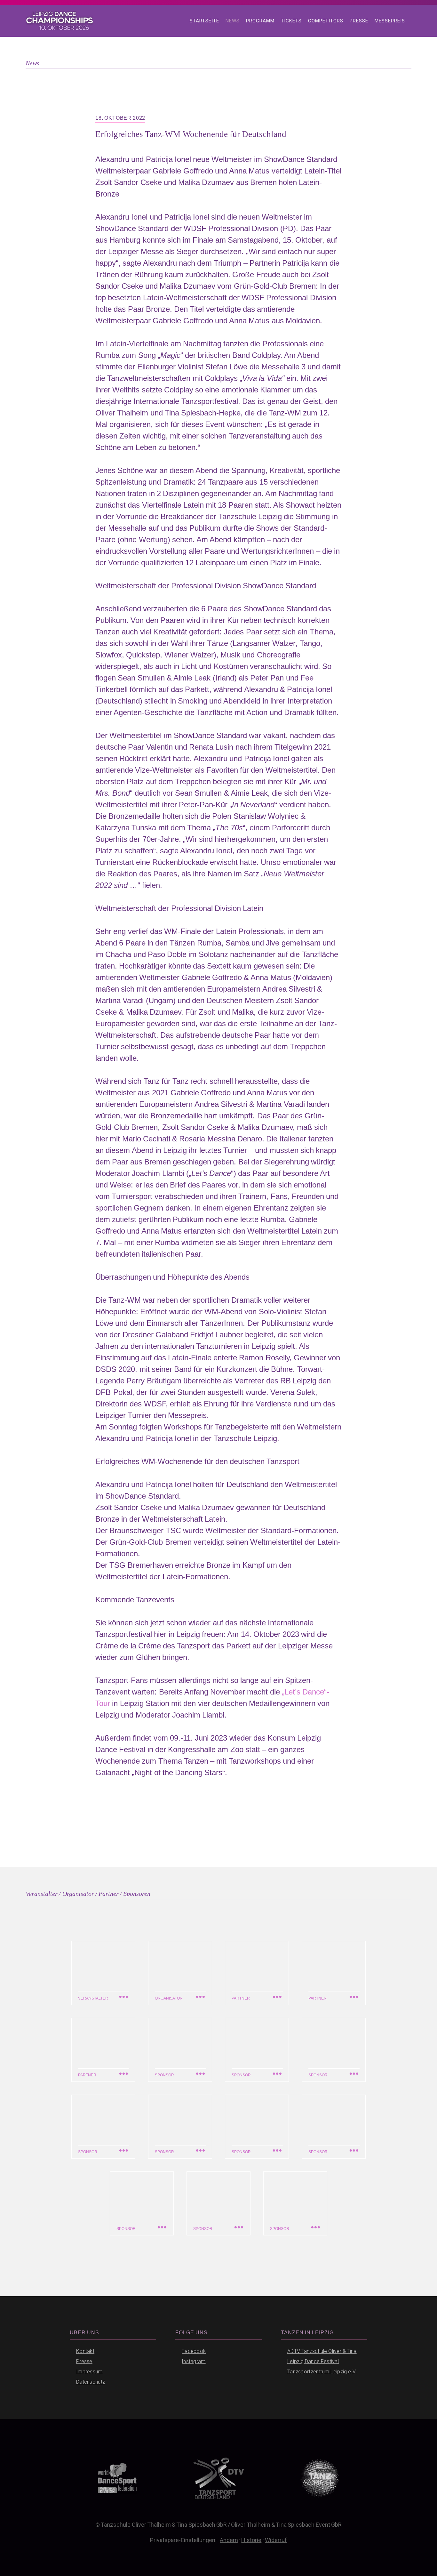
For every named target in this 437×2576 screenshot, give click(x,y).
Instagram (194, 2361)
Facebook (194, 2351)
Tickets (291, 21)
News (233, 21)
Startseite (204, 21)
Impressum (89, 2372)
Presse (359, 21)
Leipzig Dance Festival (313, 2361)
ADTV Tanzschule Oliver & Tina (322, 2351)
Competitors (326, 21)
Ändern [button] (229, 2540)
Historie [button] (251, 2540)
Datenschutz (91, 2382)
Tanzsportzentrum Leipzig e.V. (322, 2372)
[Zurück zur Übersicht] (207, 1840)
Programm (260, 21)
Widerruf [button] (276, 2540)
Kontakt (85, 2351)
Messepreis (390, 21)
